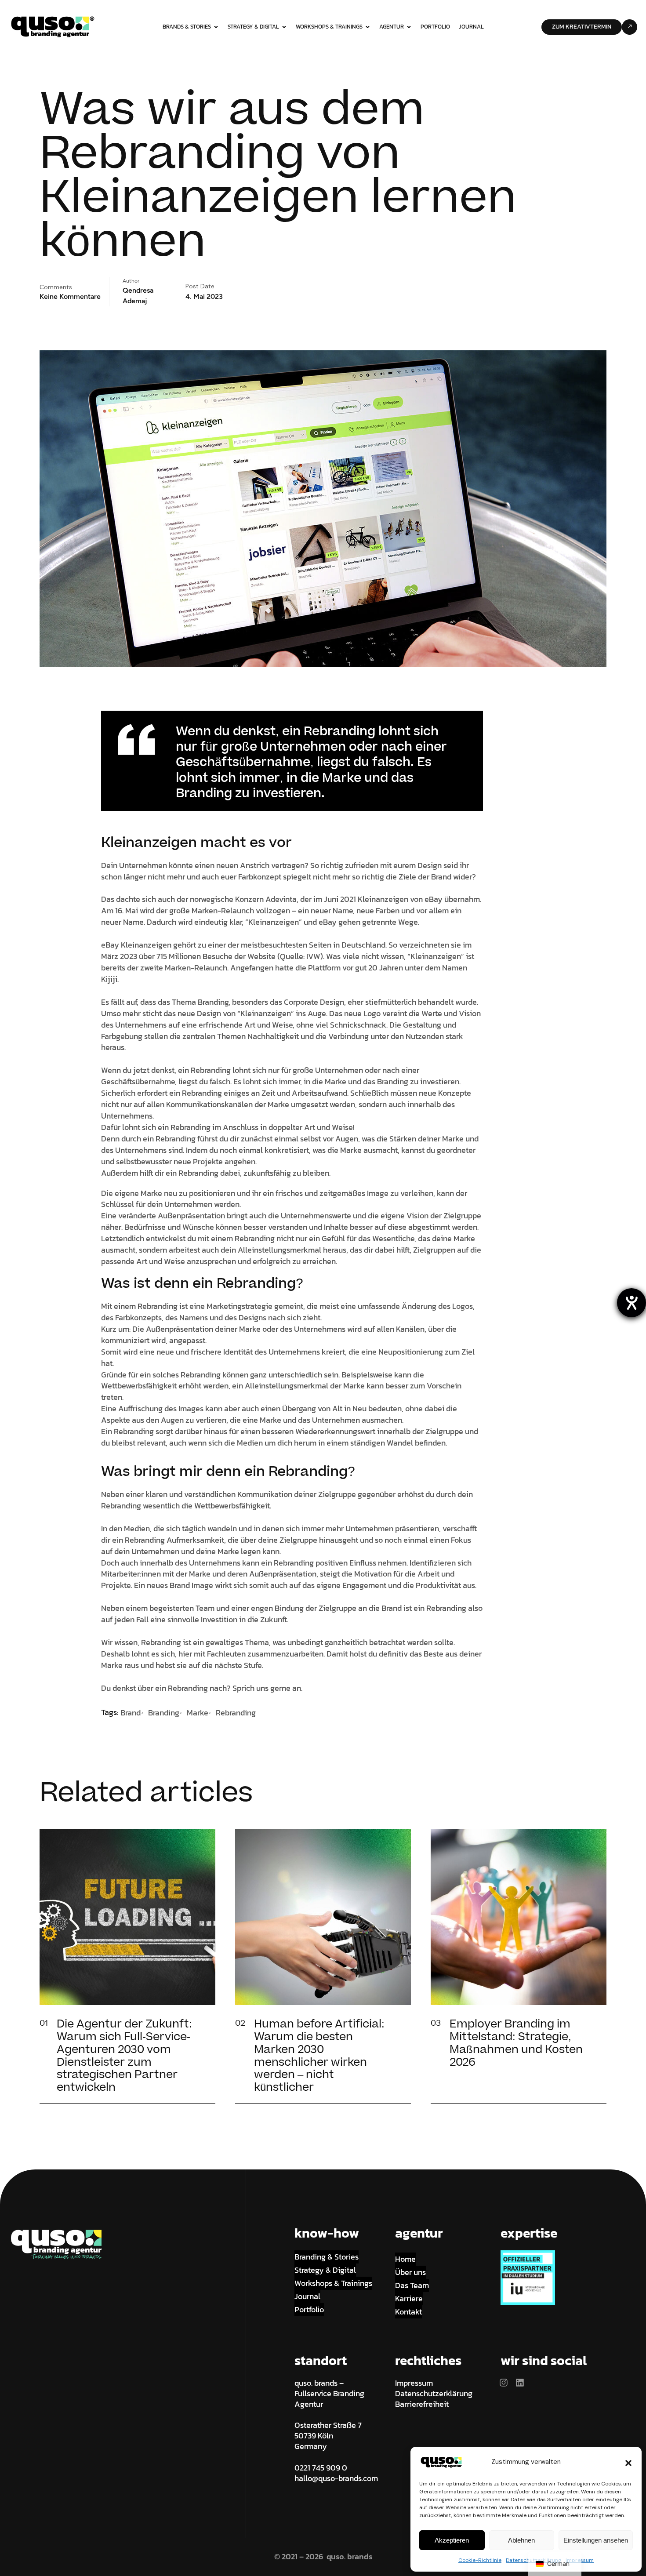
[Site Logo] (53, 26)
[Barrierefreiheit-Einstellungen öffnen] (631, 1303)
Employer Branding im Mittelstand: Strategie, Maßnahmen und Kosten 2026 (516, 2043)
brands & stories (187, 27)
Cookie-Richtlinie (480, 2560)
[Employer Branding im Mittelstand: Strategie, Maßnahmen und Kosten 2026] (594, 2032)
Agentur (392, 27)
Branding (164, 1713)
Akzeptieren (452, 2540)
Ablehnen (521, 2540)
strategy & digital (253, 27)
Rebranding (236, 1713)
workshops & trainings (329, 27)
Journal (471, 27)
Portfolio (435, 27)
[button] (628, 2462)
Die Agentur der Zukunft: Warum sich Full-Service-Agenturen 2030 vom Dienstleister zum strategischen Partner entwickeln (124, 2056)
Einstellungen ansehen (596, 2540)
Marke (198, 1713)
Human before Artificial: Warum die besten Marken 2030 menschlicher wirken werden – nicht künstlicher (319, 2056)
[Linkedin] (520, 2383)
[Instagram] (504, 2383)
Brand (131, 1713)
